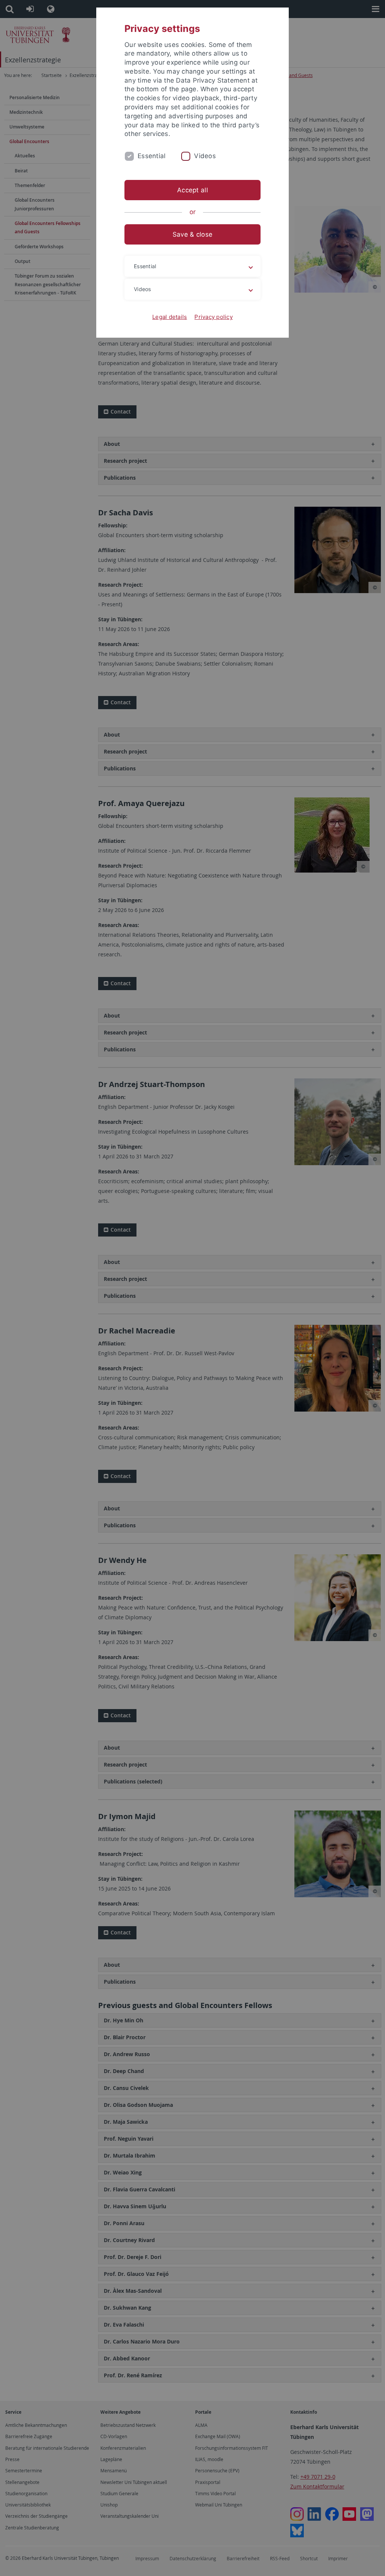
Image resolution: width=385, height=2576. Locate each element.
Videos (205, 156)
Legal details (170, 317)
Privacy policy (214, 317)
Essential (152, 156)
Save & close (192, 234)
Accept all (192, 190)
